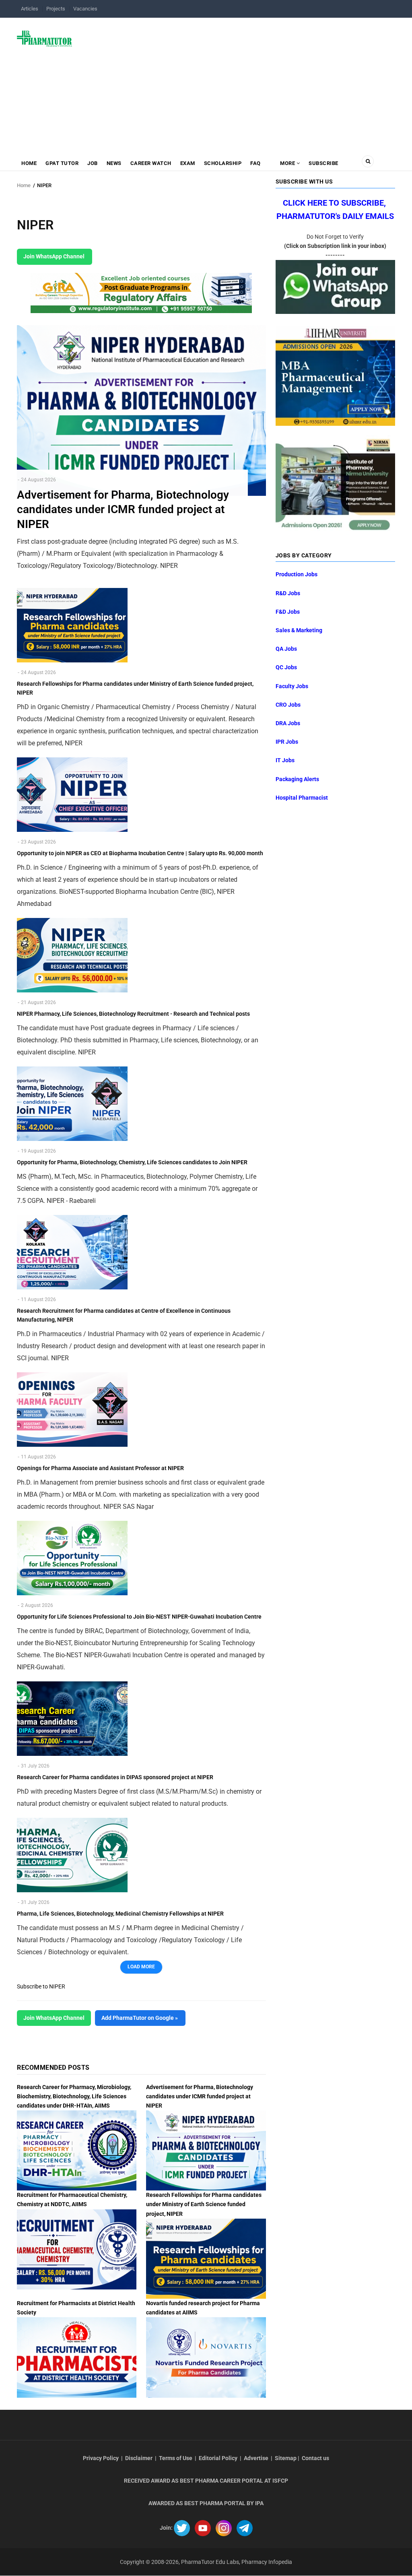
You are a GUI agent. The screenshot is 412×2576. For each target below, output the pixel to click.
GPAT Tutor (62, 163)
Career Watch (151, 163)
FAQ (255, 163)
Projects (56, 9)
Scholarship (223, 163)
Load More (141, 1967)
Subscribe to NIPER (41, 1986)
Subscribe (323, 163)
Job (93, 163)
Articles (30, 9)
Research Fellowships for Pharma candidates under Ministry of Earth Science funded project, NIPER (204, 2204)
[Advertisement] (238, 82)
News (114, 163)
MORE (288, 163)
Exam (188, 163)
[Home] (44, 38)
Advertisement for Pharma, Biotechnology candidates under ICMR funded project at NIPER (200, 2096)
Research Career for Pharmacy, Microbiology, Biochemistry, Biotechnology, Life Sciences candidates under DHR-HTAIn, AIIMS (74, 2096)
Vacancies (85, 9)
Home (29, 163)
